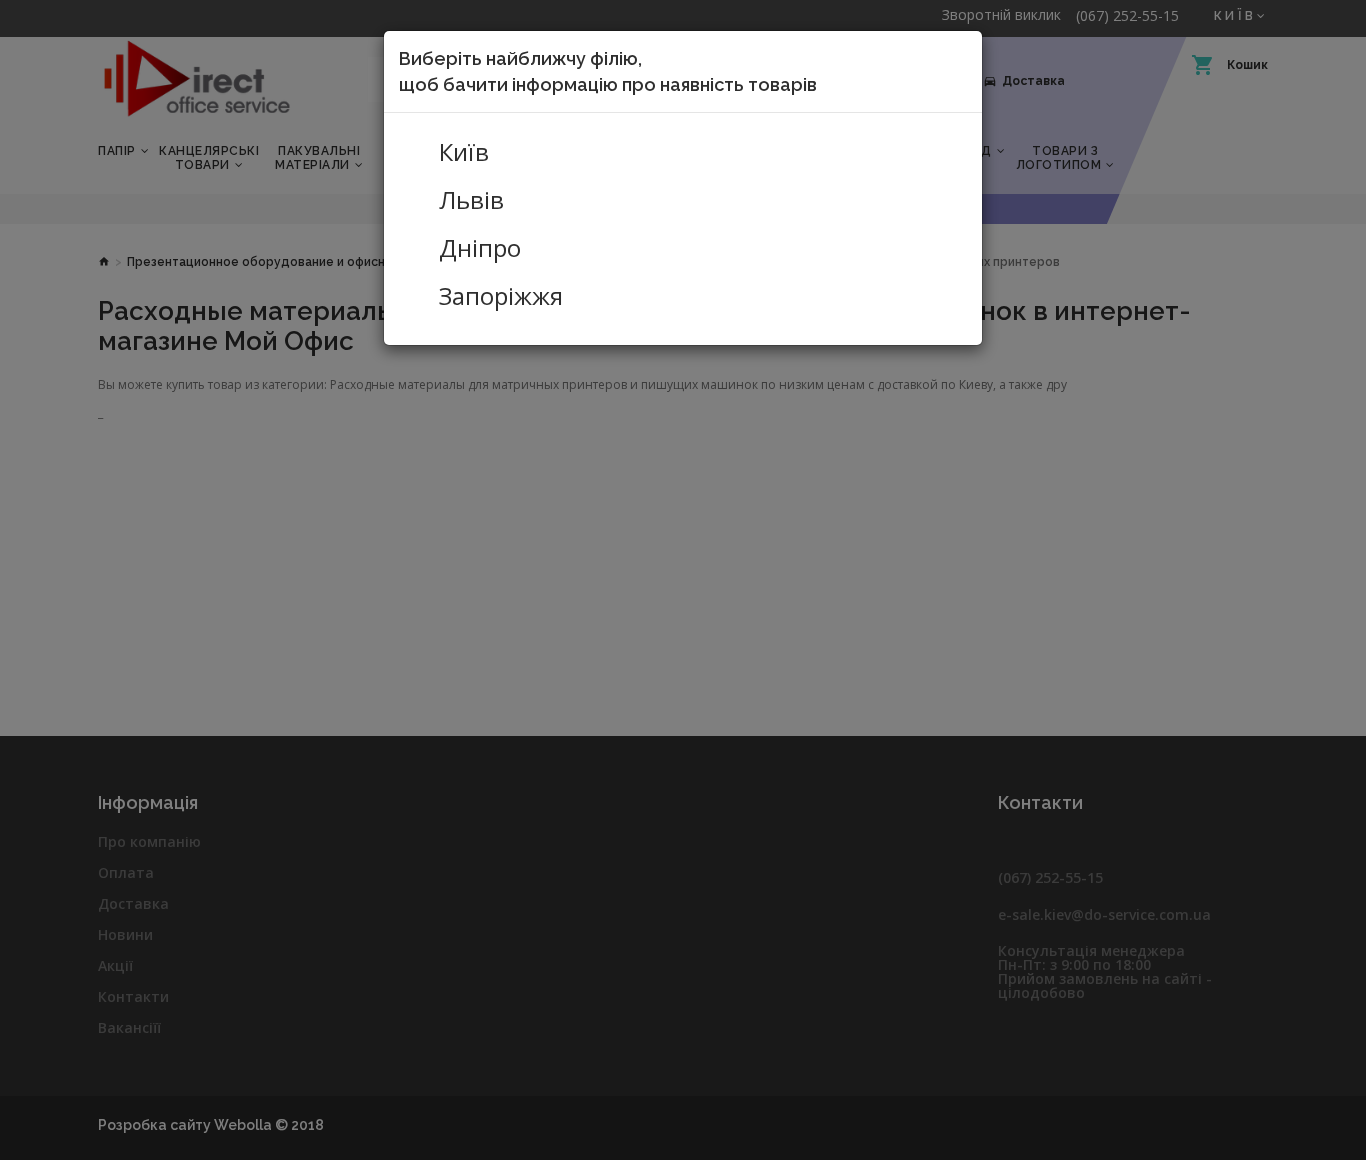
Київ (464, 152)
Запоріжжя (501, 296)
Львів (471, 200)
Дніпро (480, 248)
